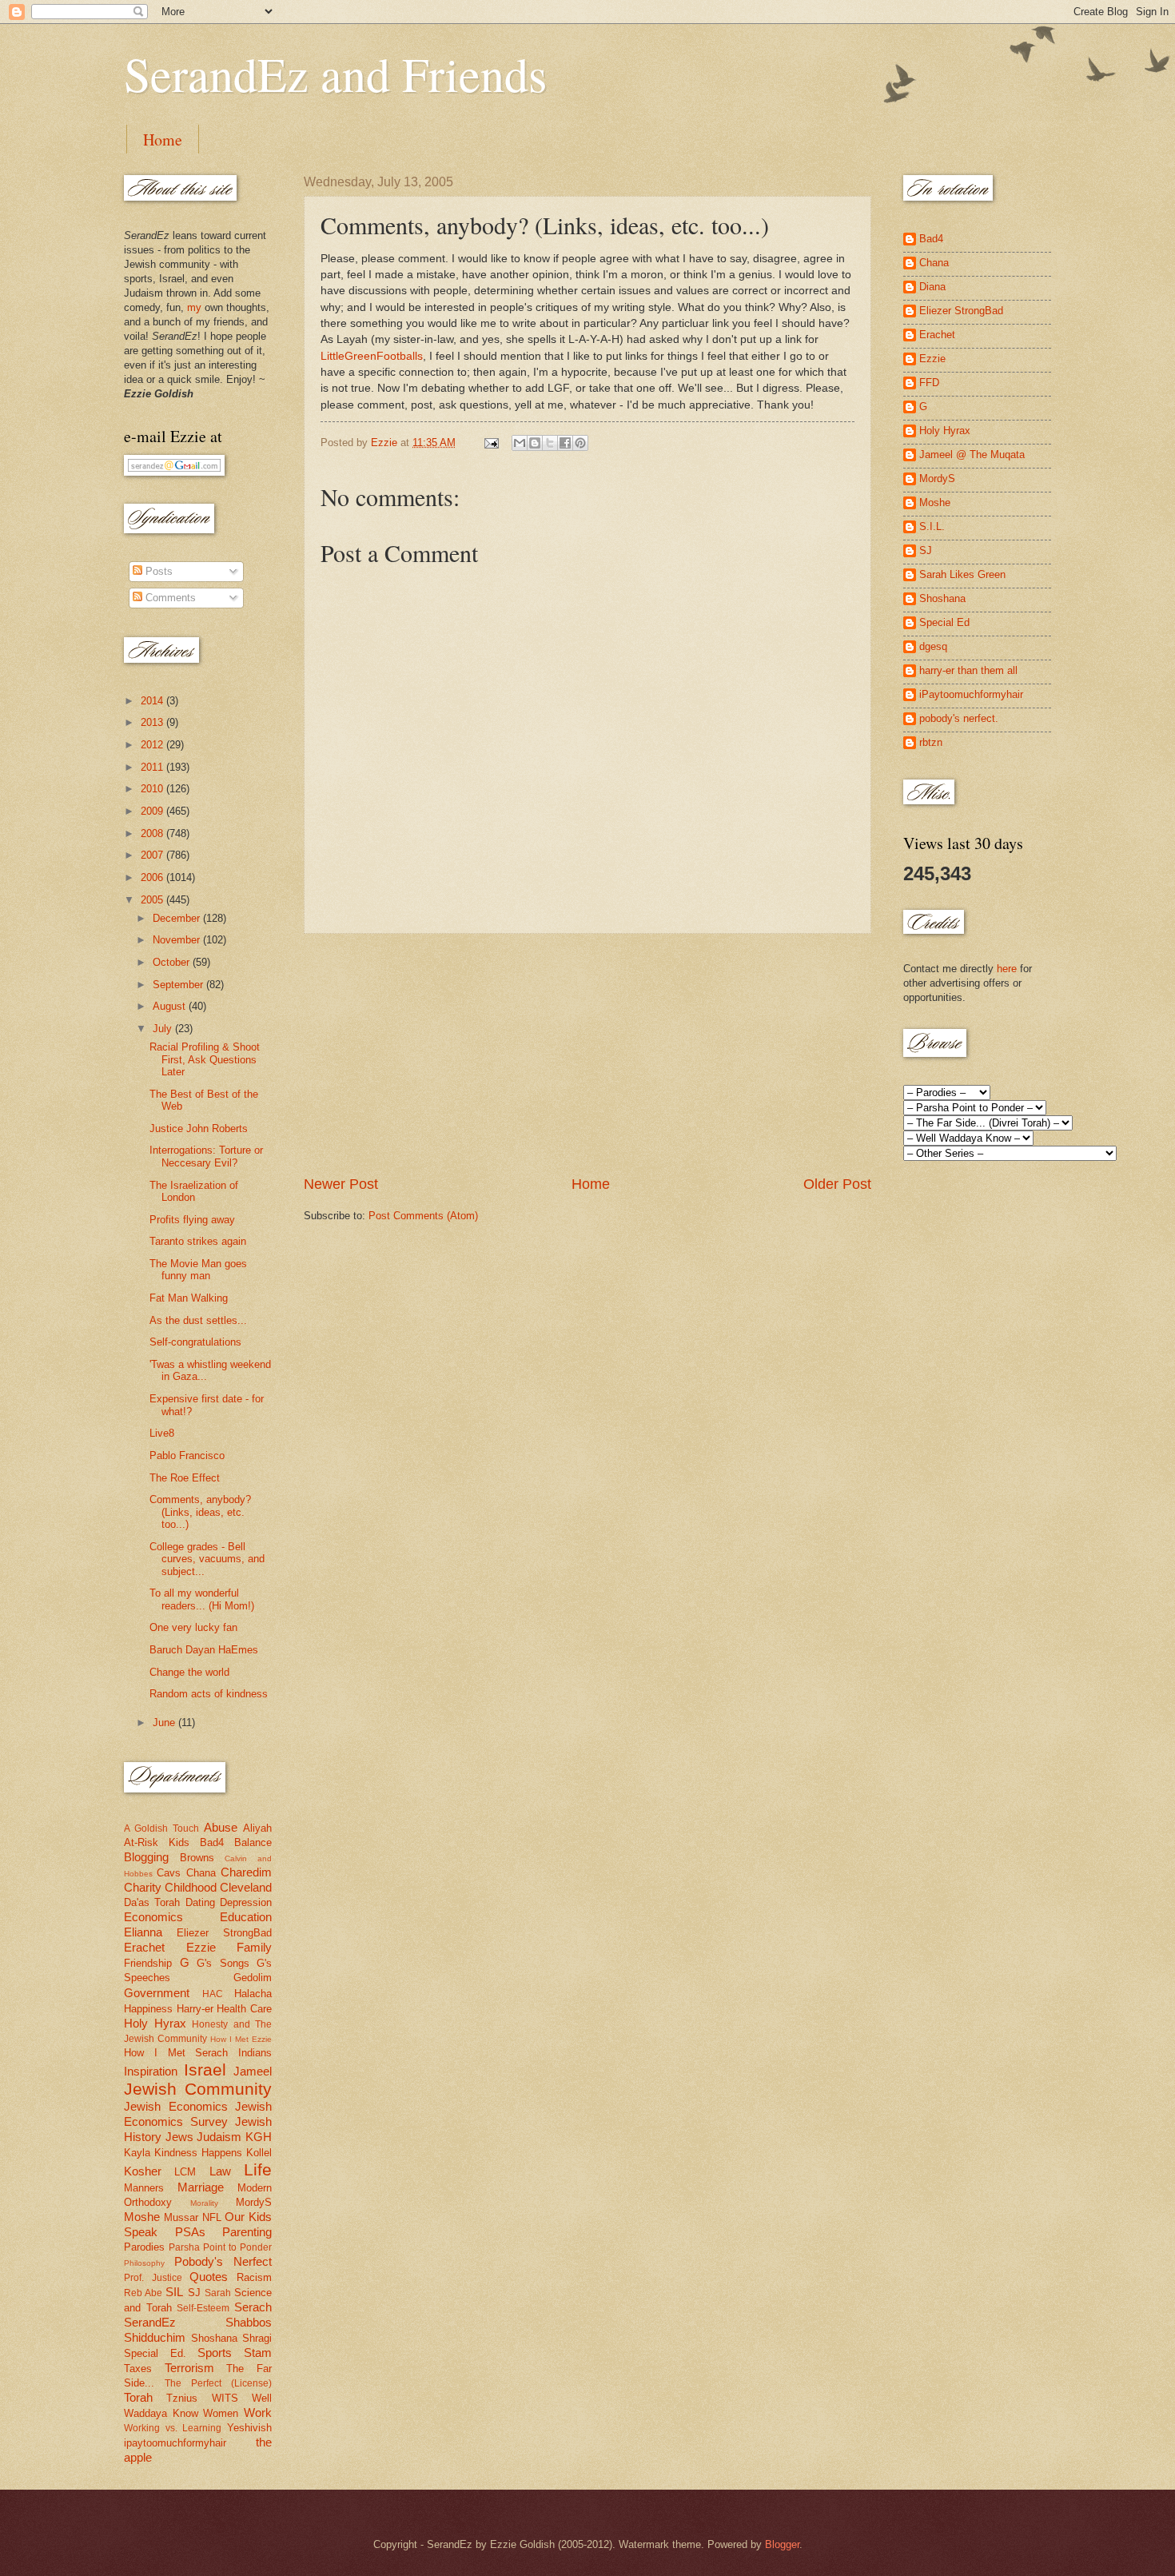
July (164, 1029)
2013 (153, 722)
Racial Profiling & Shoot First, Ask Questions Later (205, 1059)
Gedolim (253, 1978)
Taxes (138, 2369)
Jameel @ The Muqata (972, 455)
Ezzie (201, 1947)
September (179, 985)
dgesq (933, 646)
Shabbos (249, 2322)
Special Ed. (155, 2353)
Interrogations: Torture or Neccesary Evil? (206, 1156)
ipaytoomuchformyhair (175, 2443)
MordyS (254, 2202)
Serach (253, 2307)
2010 (153, 789)
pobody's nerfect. (959, 718)
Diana (932, 287)
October (173, 962)
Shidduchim (155, 2337)
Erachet (144, 1947)
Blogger (782, 2544)
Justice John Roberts (199, 1128)
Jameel (253, 2071)
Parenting (247, 2232)
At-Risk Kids (157, 1842)
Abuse (221, 1827)
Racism (254, 2277)
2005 (153, 900)
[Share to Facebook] (565, 443)
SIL (174, 2292)
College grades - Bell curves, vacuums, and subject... (207, 1559)
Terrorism (189, 2368)
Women (221, 2413)
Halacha (253, 1994)
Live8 (162, 1433)
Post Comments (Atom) (423, 1216)
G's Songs (223, 1963)
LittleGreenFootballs (372, 356)
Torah (138, 2397)
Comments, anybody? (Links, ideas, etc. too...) (200, 1512)
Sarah (218, 2293)
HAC (213, 1994)
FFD (929, 383)
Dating (200, 1902)
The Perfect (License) (218, 2383)
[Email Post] (491, 443)
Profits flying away (192, 1220)
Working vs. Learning (173, 2428)
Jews (179, 2137)
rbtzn (931, 742)
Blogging (146, 1857)
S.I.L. (932, 526)
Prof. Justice (153, 2278)
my (194, 307)
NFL (212, 2217)
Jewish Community (198, 2089)
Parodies (144, 2247)
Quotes (209, 2277)
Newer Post (341, 1184)
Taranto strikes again (198, 1241)
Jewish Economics (176, 2106)
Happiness (148, 2009)
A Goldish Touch (161, 1828)
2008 (153, 833)
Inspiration (151, 2071)
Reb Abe (143, 2293)
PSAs (190, 2232)
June (165, 1723)
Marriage (201, 2187)
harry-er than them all (968, 670)
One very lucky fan (193, 1627)
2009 (153, 811)
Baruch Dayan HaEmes (204, 1650)
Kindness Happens (198, 2153)
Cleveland (246, 1887)
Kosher (143, 2171)
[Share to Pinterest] (580, 443)
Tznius (182, 2398)
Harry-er (195, 2009)
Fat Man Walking (189, 1298)
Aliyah (257, 1828)
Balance (253, 1842)
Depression (246, 1902)
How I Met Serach (176, 2053)
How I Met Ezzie (241, 2039)
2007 (153, 855)
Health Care (244, 2009)
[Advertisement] (587, 1054)
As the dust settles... (198, 1320)
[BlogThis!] (535, 443)
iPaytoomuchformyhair (971, 694)
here (1007, 969)
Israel (205, 2070)
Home (163, 140)
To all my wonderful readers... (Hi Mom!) (202, 1599)
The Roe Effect (185, 1478)
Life (258, 2169)
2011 (153, 767)
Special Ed (944, 622)
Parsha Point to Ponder (220, 2247)
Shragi (257, 2338)
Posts (157, 571)
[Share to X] (550, 443)
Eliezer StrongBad (224, 1933)
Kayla (137, 2153)
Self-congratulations (195, 1342)
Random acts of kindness (209, 1694)
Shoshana (214, 2338)
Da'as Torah (152, 1902)
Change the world (189, 1672)
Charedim (246, 1872)
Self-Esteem (203, 2308)
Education (246, 1917)
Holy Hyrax (155, 2023)
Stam (258, 2353)
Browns (197, 1858)
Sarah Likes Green (962, 574)
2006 (153, 877)
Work (258, 2413)
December (178, 918)
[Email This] (520, 443)
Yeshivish (249, 2428)
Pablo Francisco (187, 1455)
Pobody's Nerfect (223, 2261)
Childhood (191, 1887)
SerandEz (150, 2322)
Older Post (837, 1184)
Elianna (143, 1932)
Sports (215, 2353)
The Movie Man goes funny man (198, 1270)
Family (254, 1947)
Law (220, 2171)
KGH (259, 2137)
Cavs (169, 1873)
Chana (201, 1873)
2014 (153, 701)
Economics (153, 1917)
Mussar (181, 2217)
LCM (185, 2172)
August (171, 1006)
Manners (144, 2188)
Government (157, 1993)
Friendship (148, 1963)
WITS (225, 2398)
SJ (194, 2293)
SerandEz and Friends (335, 74)
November (178, 940)
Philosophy (144, 2263)
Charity (143, 1887)
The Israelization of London (194, 1191)
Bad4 (212, 1842)
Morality (204, 2203)
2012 (153, 745)
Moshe (142, 2217)
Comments (169, 598)
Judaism (219, 2137)
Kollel (259, 2153)
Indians (255, 2053)
